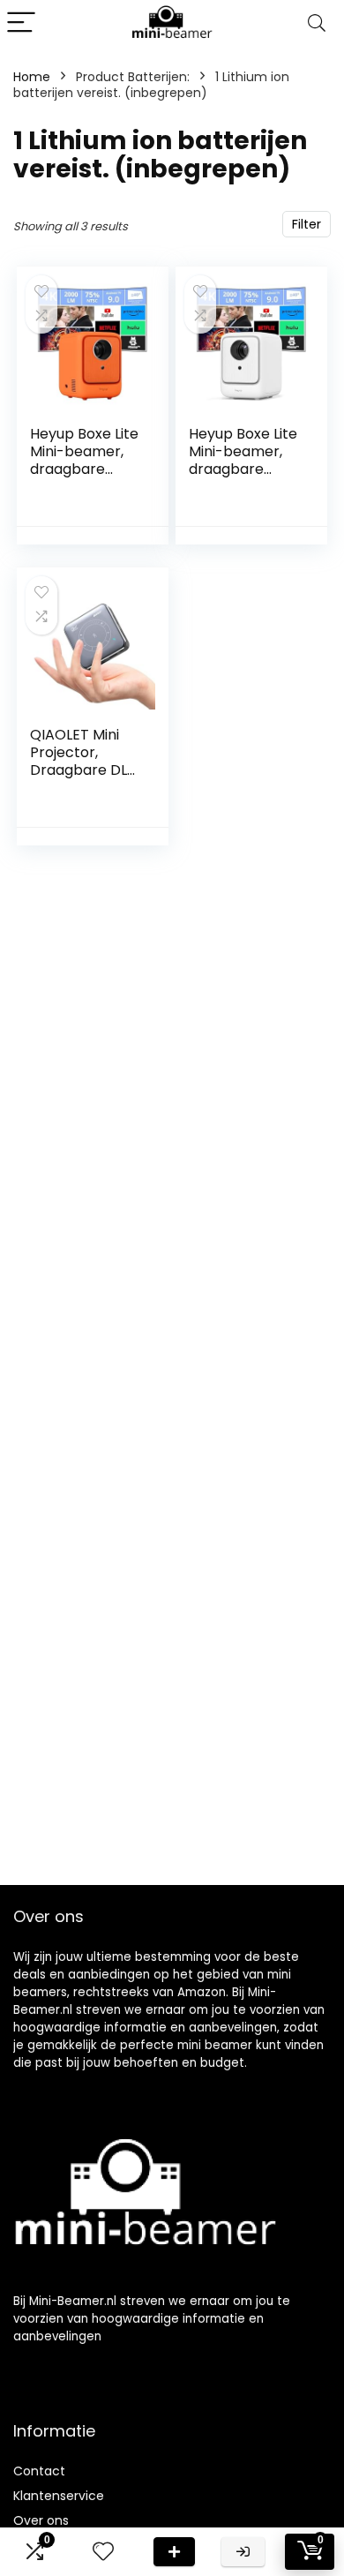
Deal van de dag (174, 2552)
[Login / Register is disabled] (243, 2552)
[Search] (317, 23)
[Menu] (21, 23)
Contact (39, 2471)
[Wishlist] (103, 2552)
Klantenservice (59, 2496)
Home (32, 77)
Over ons (41, 2520)
